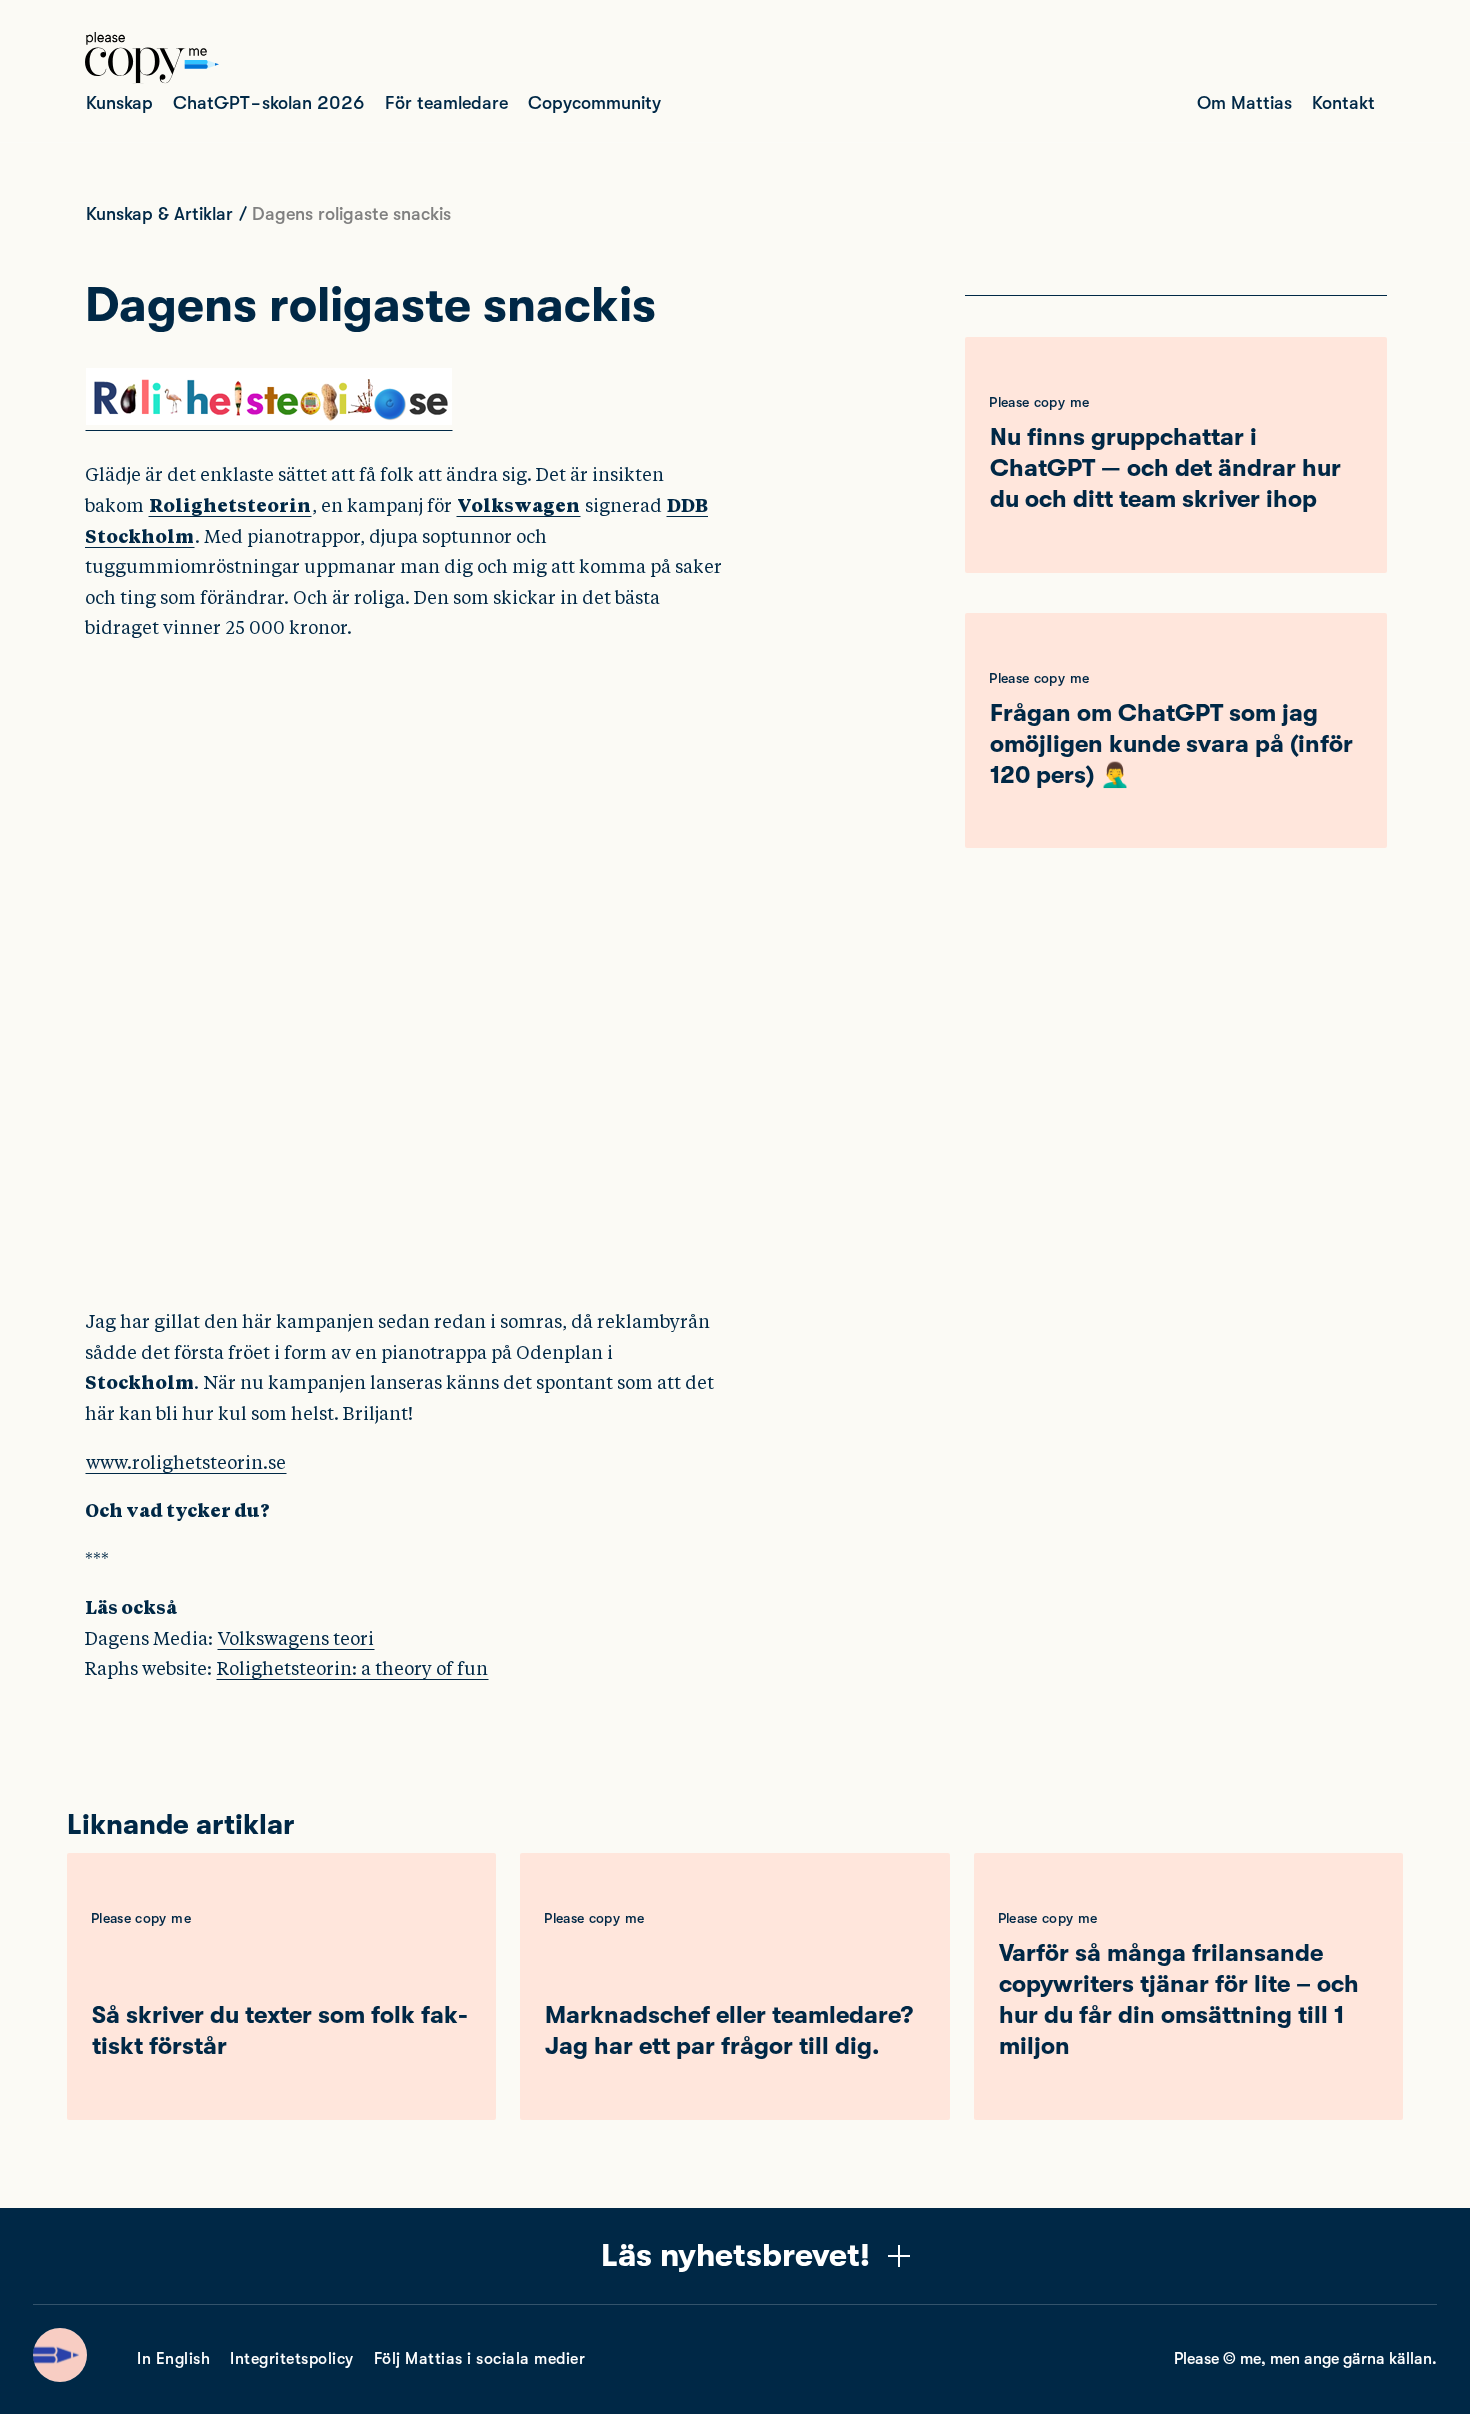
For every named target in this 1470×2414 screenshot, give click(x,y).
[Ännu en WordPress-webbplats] (152, 78)
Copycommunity (594, 103)
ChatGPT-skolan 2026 (269, 103)
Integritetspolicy (292, 2359)
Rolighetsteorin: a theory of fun (352, 1668)
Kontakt (1343, 103)
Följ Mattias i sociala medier (480, 2359)
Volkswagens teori (296, 1638)
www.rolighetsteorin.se (186, 1462)
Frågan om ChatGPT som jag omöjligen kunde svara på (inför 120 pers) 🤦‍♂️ (1171, 744)
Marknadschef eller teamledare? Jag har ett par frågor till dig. (729, 2030)
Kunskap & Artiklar (159, 214)
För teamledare (446, 103)
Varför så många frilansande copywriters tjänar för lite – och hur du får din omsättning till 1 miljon (1179, 2000)
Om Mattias (1244, 103)
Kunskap (119, 103)
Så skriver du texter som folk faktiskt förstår (280, 2030)
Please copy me (1039, 402)
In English (173, 2359)
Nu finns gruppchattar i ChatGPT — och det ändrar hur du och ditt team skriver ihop (1165, 468)
